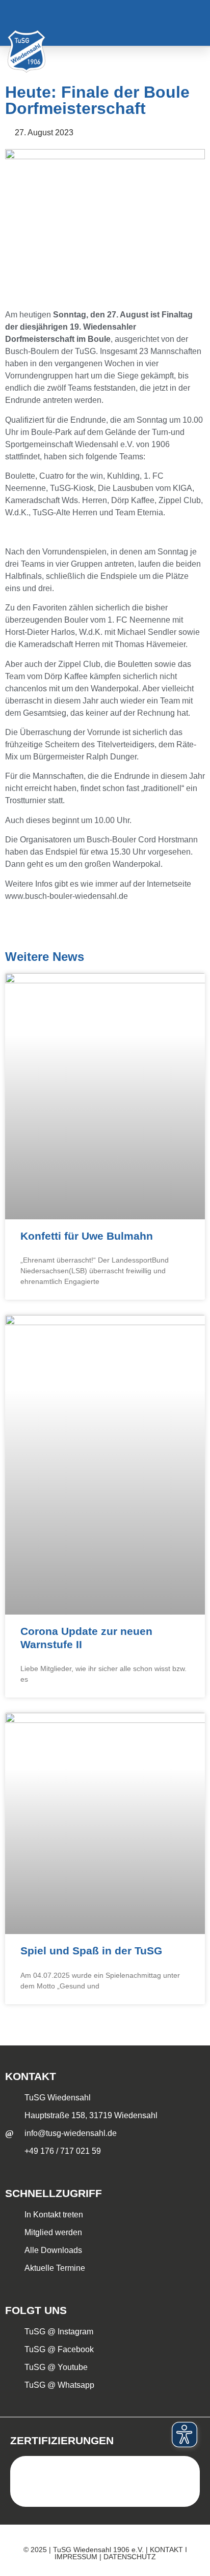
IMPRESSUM (76, 2557)
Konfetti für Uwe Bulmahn (87, 1236)
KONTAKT (166, 2550)
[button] (189, 23)
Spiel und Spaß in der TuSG (91, 1951)
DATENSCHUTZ (130, 2557)
